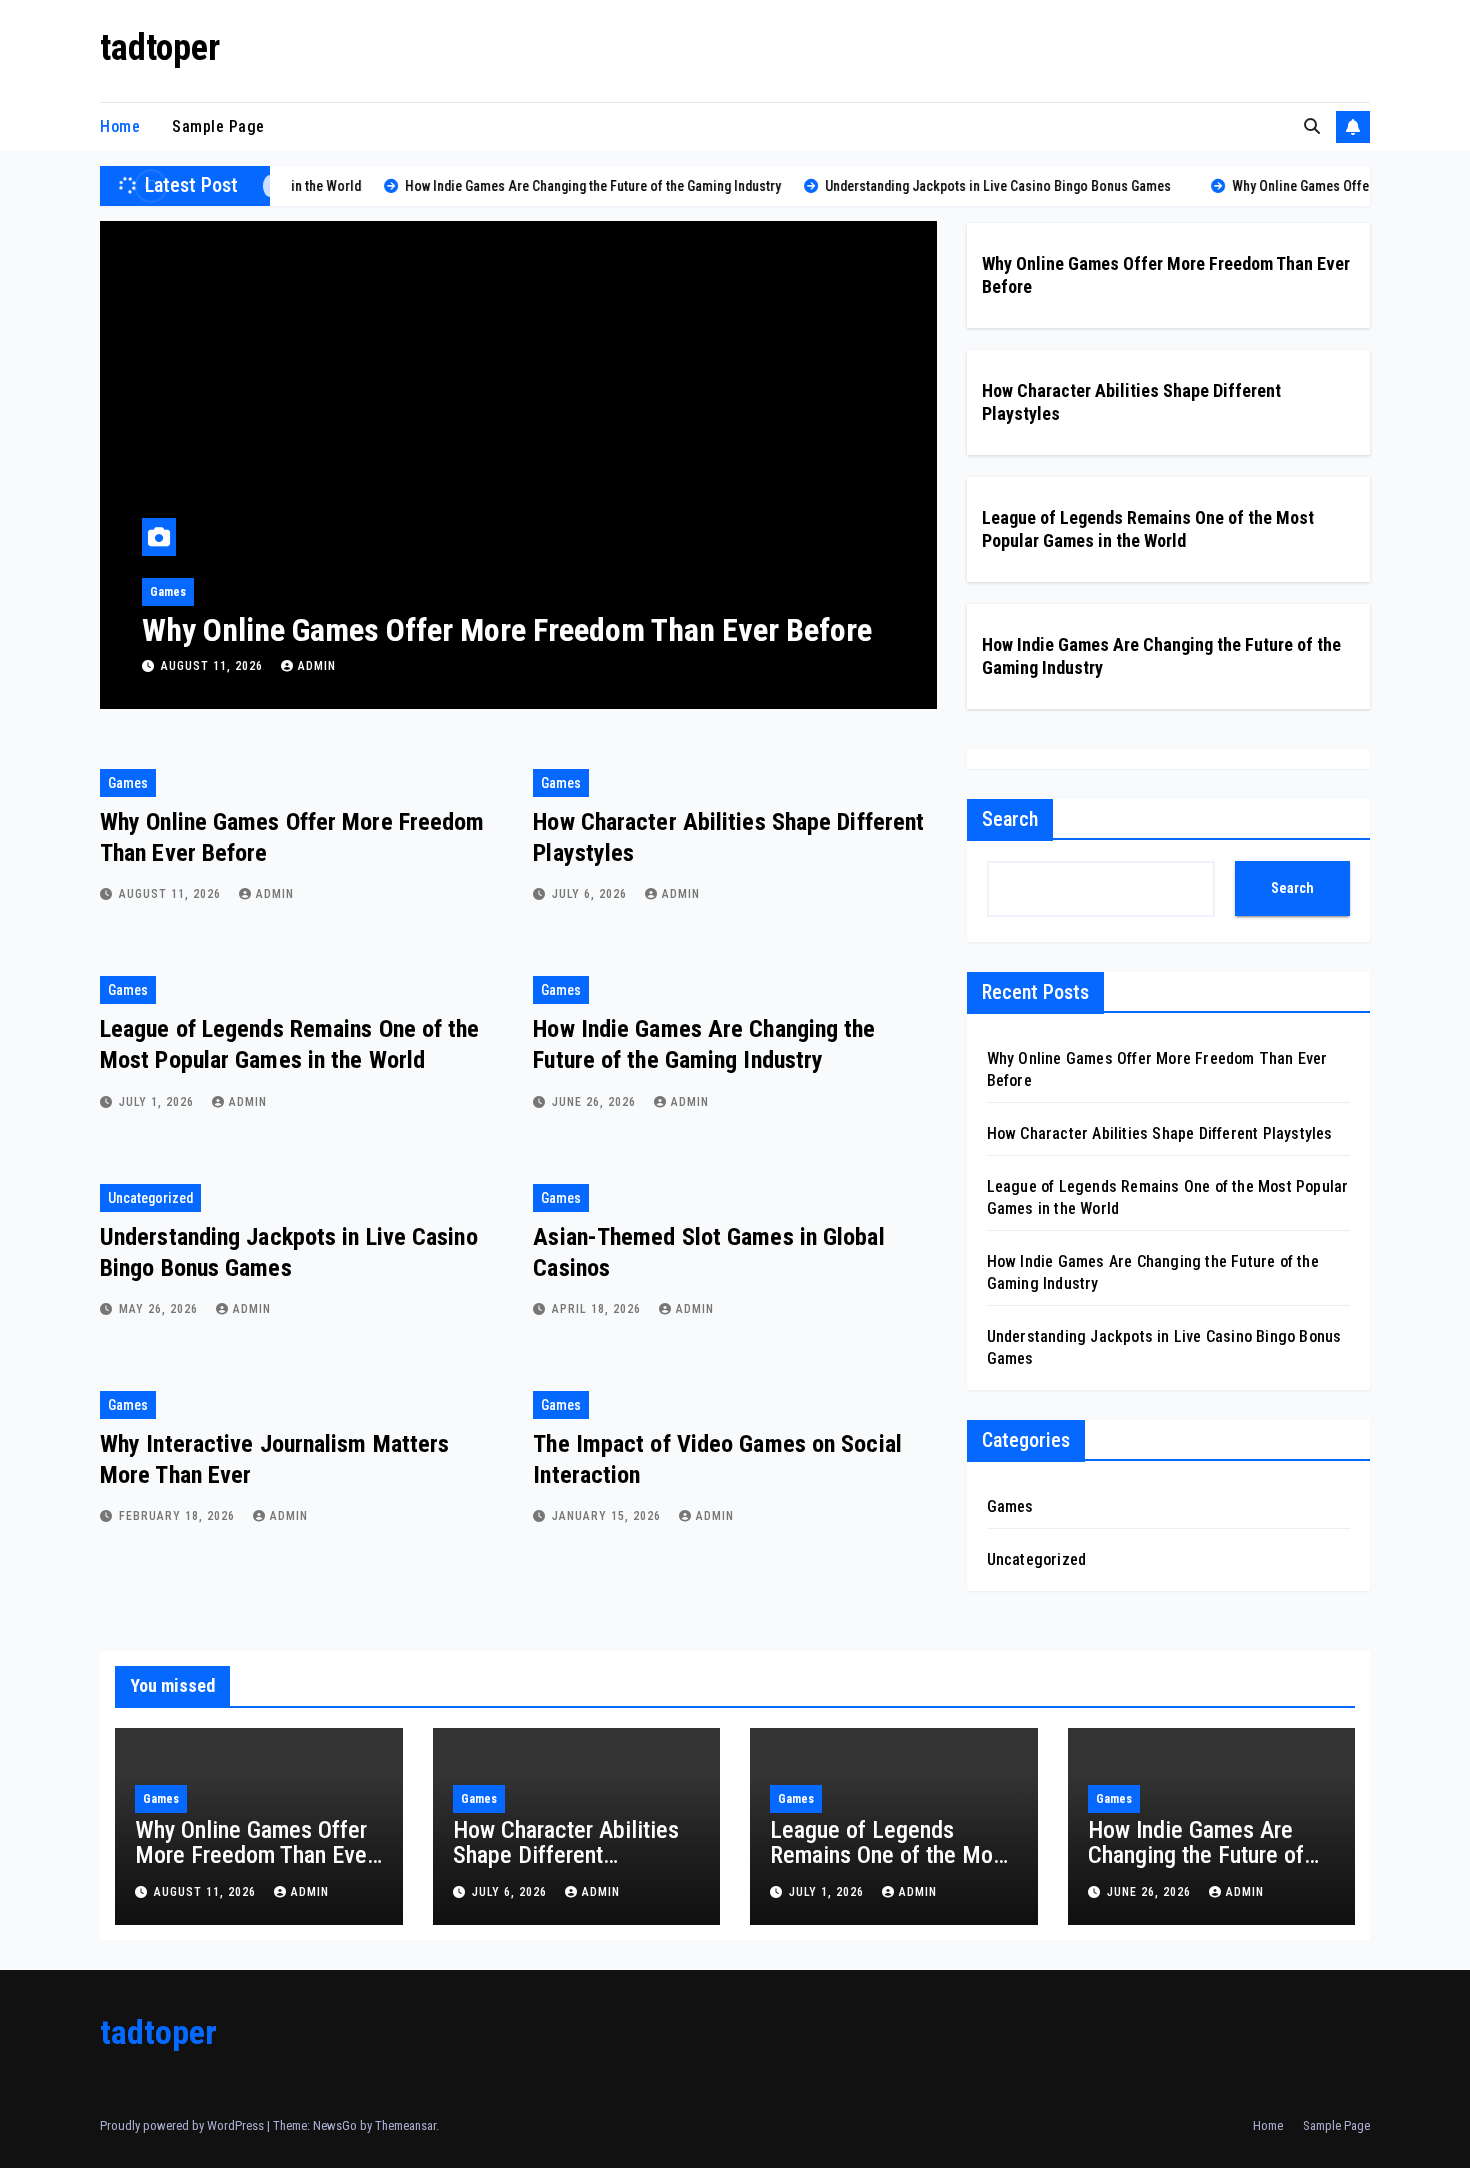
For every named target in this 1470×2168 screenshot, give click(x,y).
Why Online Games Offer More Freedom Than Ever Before (507, 630)
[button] (1312, 126)
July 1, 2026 (158, 1102)
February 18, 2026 (179, 1516)
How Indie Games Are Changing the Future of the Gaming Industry (1196, 1855)
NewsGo (335, 2125)
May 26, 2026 (160, 1309)
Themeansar (405, 2125)
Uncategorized (150, 1198)
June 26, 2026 (596, 1102)
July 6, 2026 (591, 894)
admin (317, 666)
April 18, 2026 (598, 1309)
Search (1010, 819)
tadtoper (160, 48)
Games (168, 592)
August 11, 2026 (214, 666)
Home (120, 126)
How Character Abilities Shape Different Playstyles (1160, 1133)
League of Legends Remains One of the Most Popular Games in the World (890, 1867)
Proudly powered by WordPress (183, 2125)
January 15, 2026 (608, 1516)
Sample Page (218, 126)
